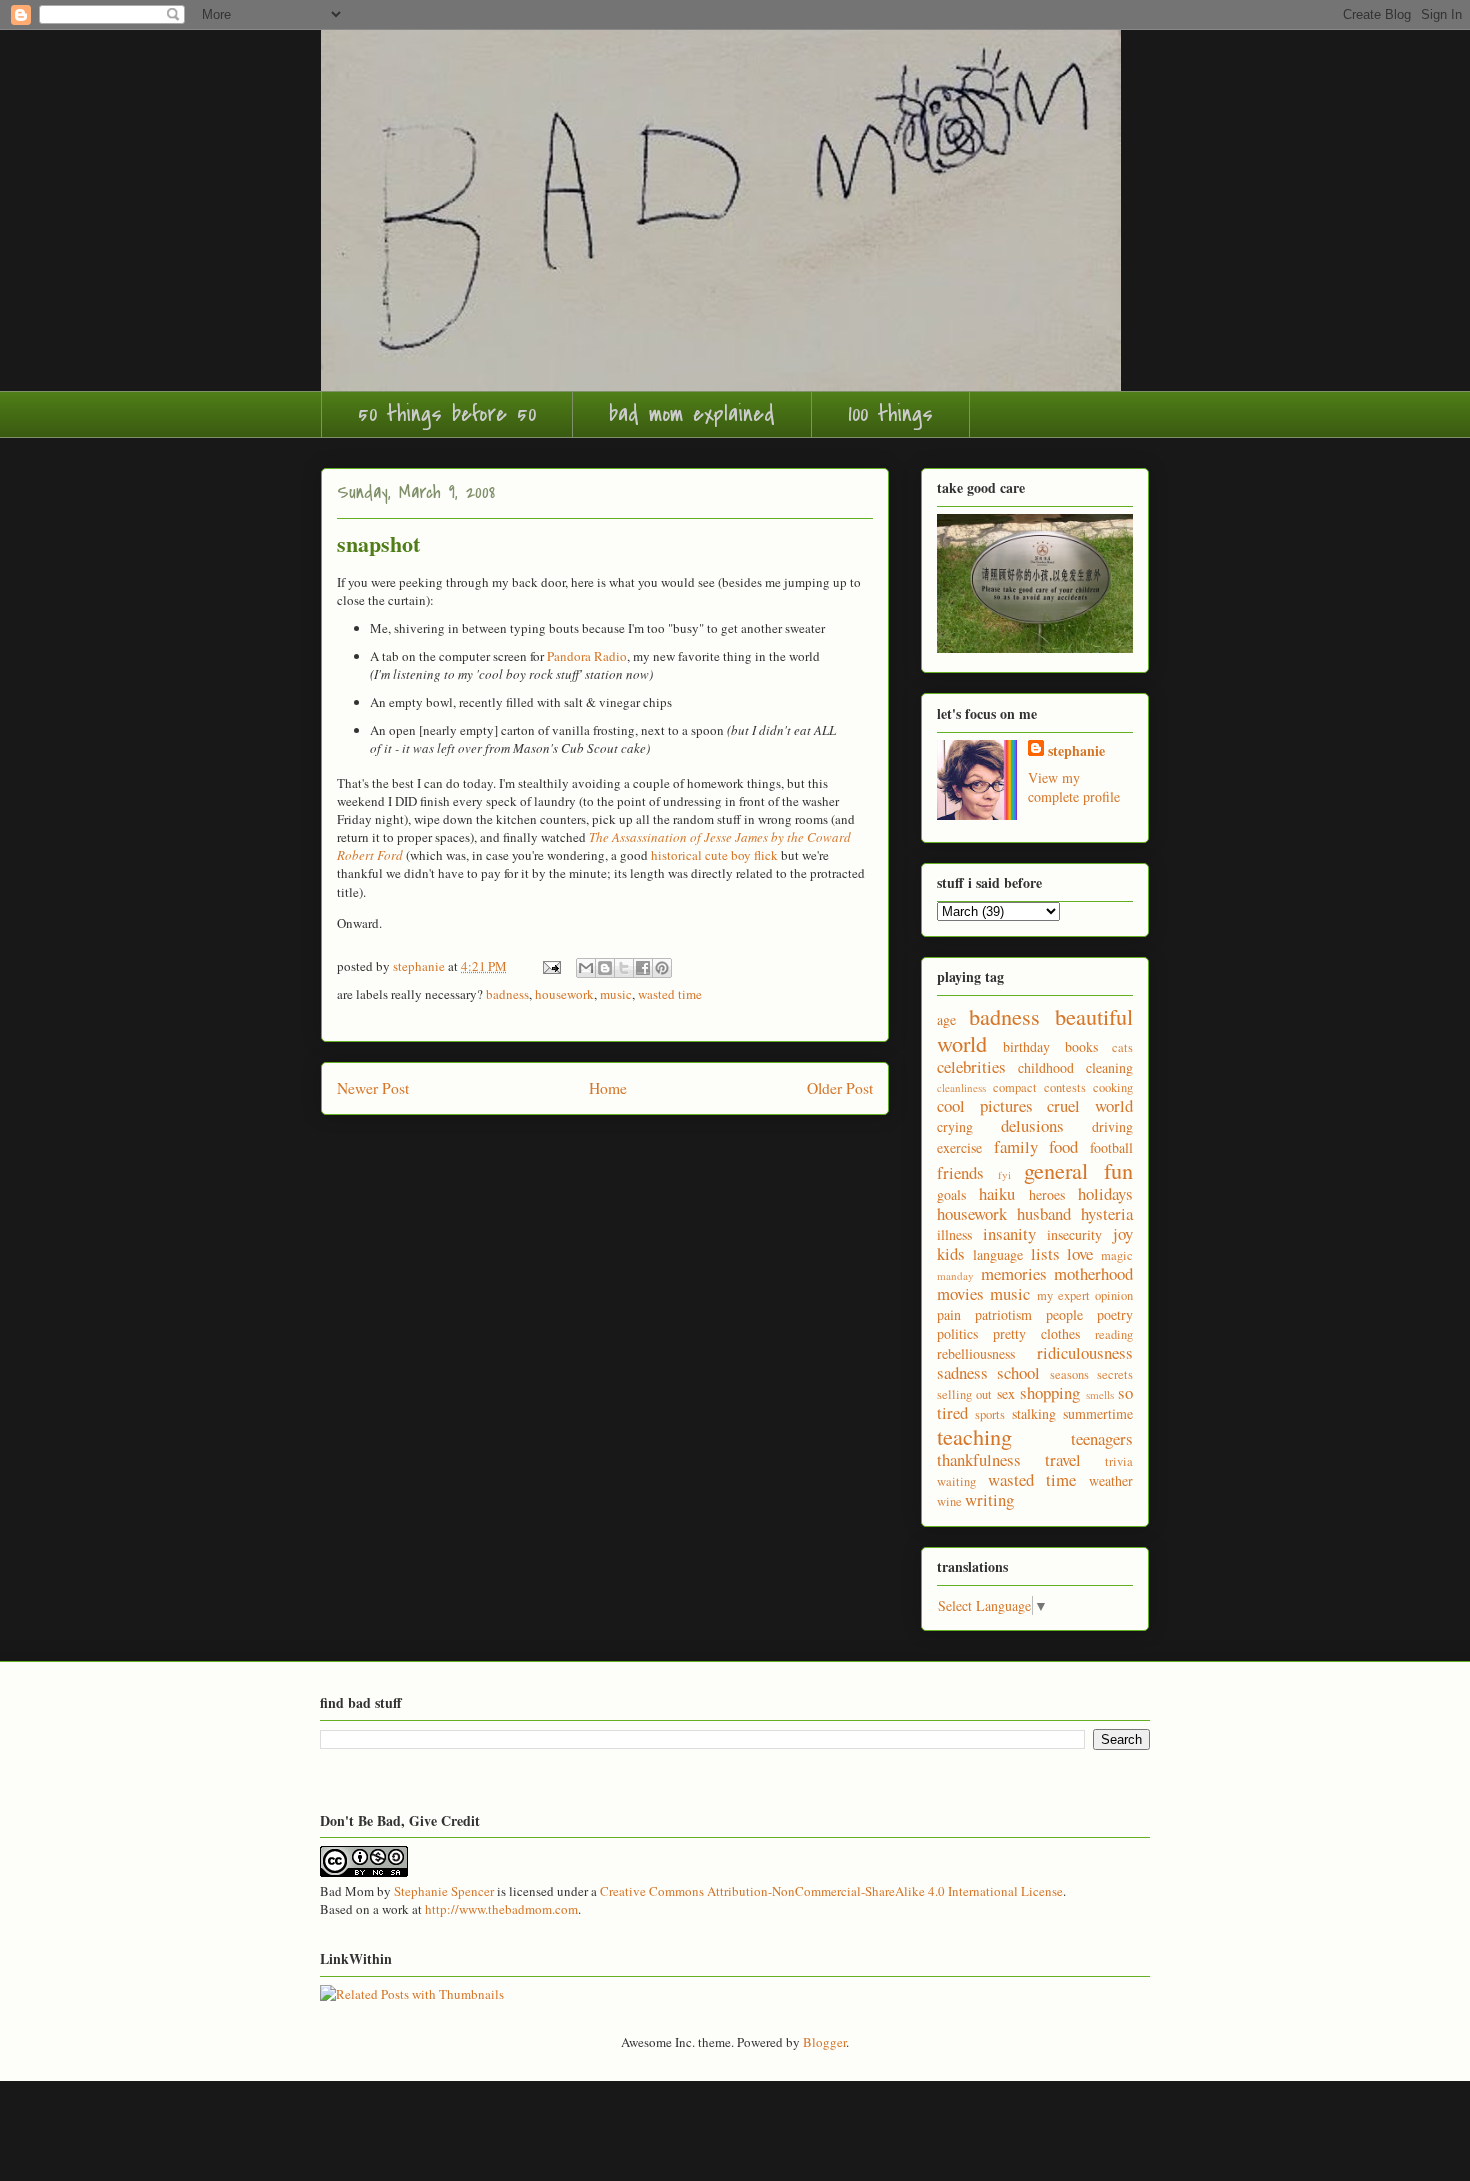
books (1081, 1046)
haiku (997, 1193)
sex (1006, 1393)
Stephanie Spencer (444, 1891)
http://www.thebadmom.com (501, 1909)
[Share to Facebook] (643, 968)
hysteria (1107, 1213)
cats (1122, 1047)
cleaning (1109, 1067)
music (616, 994)
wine (949, 1501)
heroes (1047, 1194)
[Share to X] (624, 968)
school (1018, 1372)
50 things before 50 (447, 414)
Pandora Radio (587, 656)
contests (1065, 1087)
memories (1014, 1273)
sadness (962, 1372)
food (1063, 1146)
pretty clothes (1036, 1333)
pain (949, 1314)
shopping (1050, 1392)
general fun (1078, 1170)
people (1064, 1314)
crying (955, 1126)
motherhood (1093, 1273)
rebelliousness (976, 1353)
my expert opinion (1085, 1295)
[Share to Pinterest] (662, 968)
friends (960, 1172)
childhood (1046, 1067)
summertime (1098, 1413)
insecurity (1074, 1234)
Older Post (840, 1088)
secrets (1115, 1374)
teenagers (1102, 1438)
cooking (1113, 1087)
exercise (959, 1147)
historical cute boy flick (714, 855)
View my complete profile (1074, 787)
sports (990, 1414)
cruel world (1090, 1105)
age (946, 1019)
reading (1114, 1334)
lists (1045, 1253)
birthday (1026, 1046)
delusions (1032, 1125)
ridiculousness (1085, 1352)
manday (955, 1275)
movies (960, 1293)
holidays (1105, 1193)
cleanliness (961, 1087)
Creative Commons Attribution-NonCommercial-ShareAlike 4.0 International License (831, 1891)
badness (507, 994)
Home (608, 1088)
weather (1111, 1480)
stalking (1034, 1413)
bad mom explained (692, 414)
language (998, 1254)
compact (1015, 1087)
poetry (1115, 1314)
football (1111, 1147)
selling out (964, 1394)
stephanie (1076, 750)
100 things (890, 414)
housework (564, 994)
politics (957, 1333)
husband (1044, 1213)
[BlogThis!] (605, 968)
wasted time (670, 994)
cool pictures (985, 1105)
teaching (974, 1436)
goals (951, 1194)
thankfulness (979, 1459)
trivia (1119, 1461)
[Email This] (586, 968)
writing (989, 1499)
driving (1112, 1126)
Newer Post (373, 1088)
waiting (956, 1481)
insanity (1009, 1233)
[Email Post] (550, 966)
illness (954, 1234)
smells (1100, 1394)
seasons (1069, 1374)
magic (1117, 1255)
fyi (1004, 1174)
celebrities (971, 1066)
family (1016, 1146)
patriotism (1003, 1314)
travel (1063, 1459)
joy (1123, 1233)
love (1080, 1253)
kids (951, 1253)
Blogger (824, 2042)
